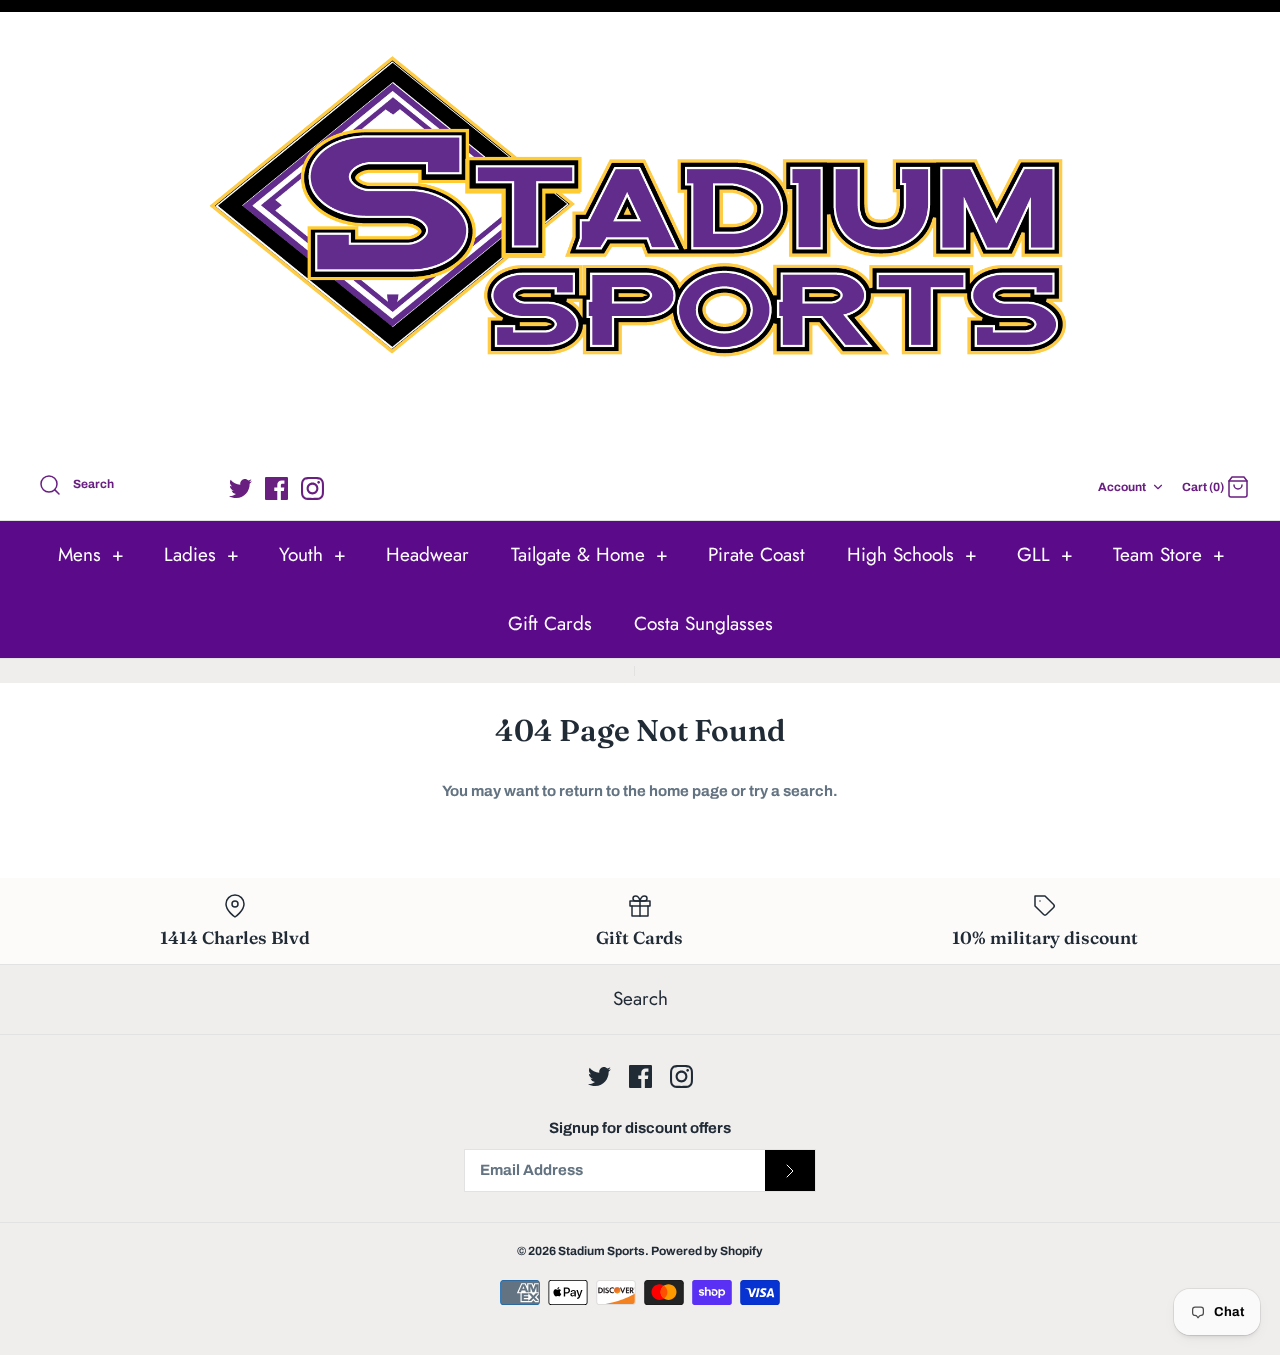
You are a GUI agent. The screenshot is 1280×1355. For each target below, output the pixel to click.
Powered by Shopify (707, 1251)
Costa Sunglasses (703, 623)
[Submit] (790, 1171)
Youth (312, 554)
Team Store (1169, 554)
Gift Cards (550, 623)
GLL (1045, 554)
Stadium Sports (601, 1251)
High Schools (912, 554)
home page (688, 791)
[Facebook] (276, 488)
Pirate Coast (756, 554)
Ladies (201, 554)
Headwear (427, 554)
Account (1122, 487)
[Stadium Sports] (640, 238)
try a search (791, 791)
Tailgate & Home (589, 554)
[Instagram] (312, 488)
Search (640, 998)
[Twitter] (240, 488)
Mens (91, 554)
